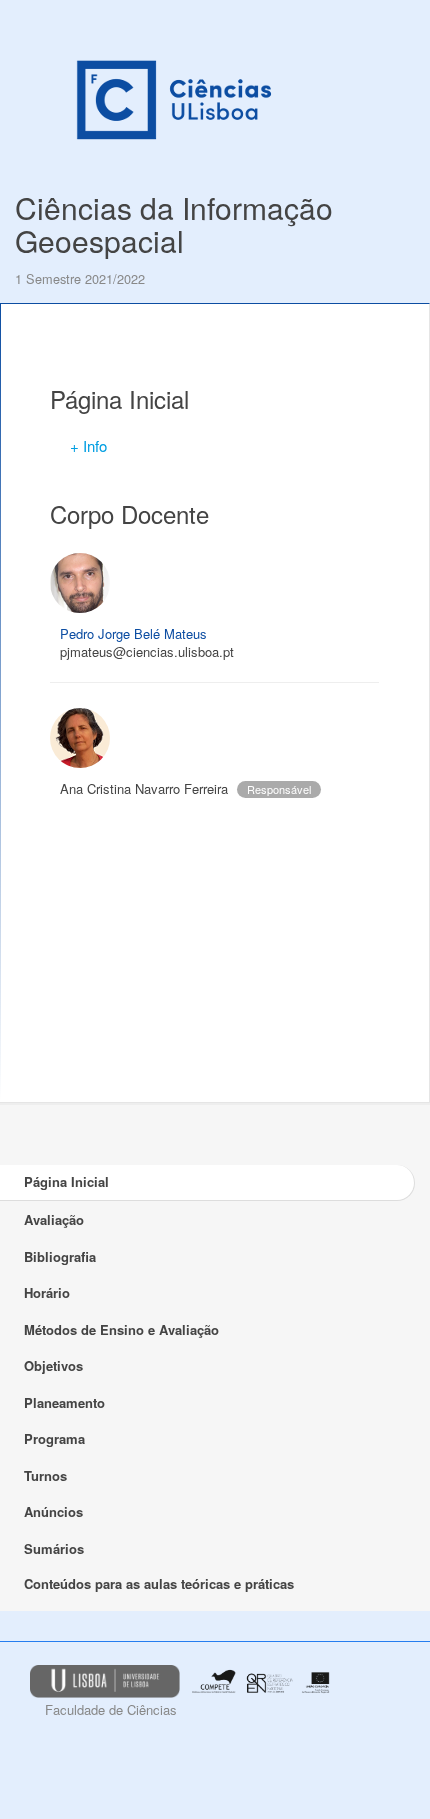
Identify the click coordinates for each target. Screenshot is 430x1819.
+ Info (88, 445)
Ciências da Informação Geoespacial (174, 224)
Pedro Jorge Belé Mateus (133, 633)
